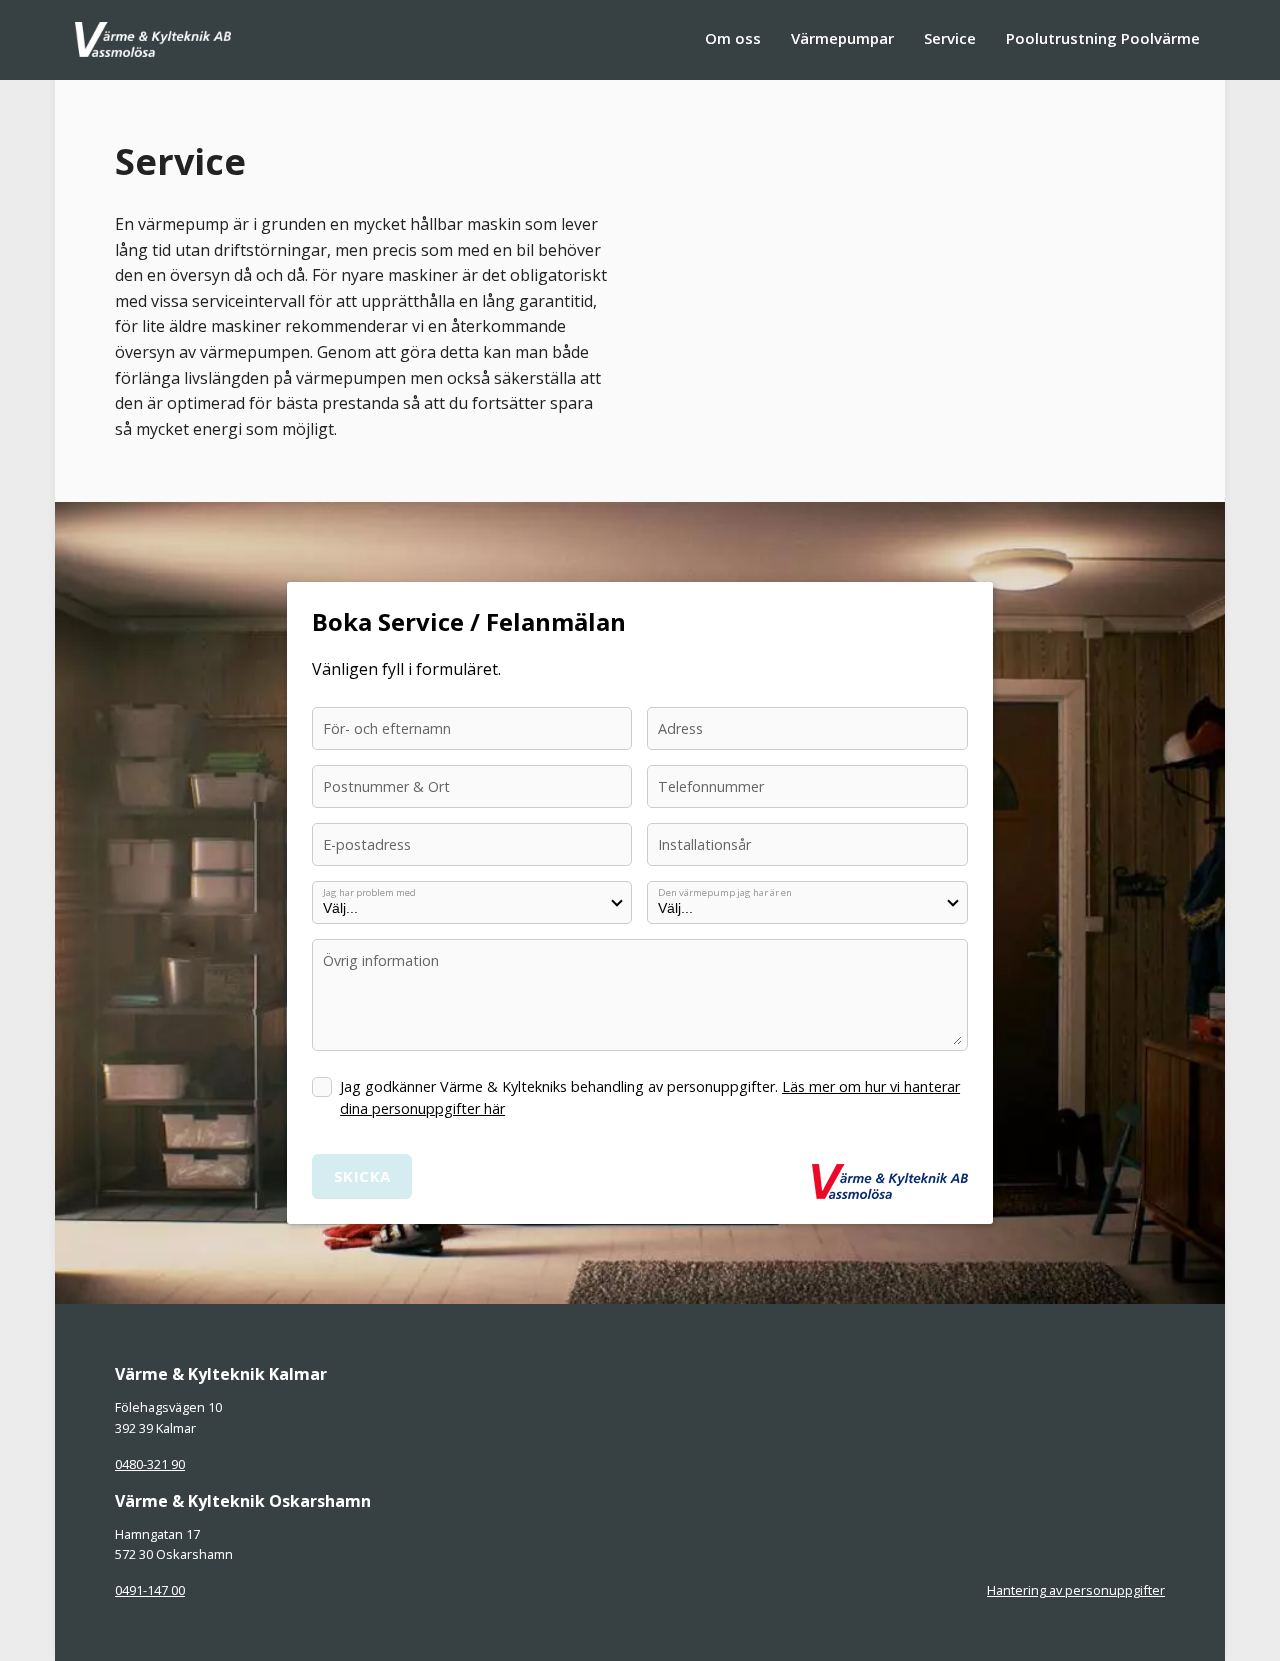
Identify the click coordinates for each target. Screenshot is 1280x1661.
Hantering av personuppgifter (1076, 1590)
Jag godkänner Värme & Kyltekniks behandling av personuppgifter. (650, 1097)
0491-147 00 (150, 1590)
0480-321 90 (150, 1464)
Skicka (362, 1176)
